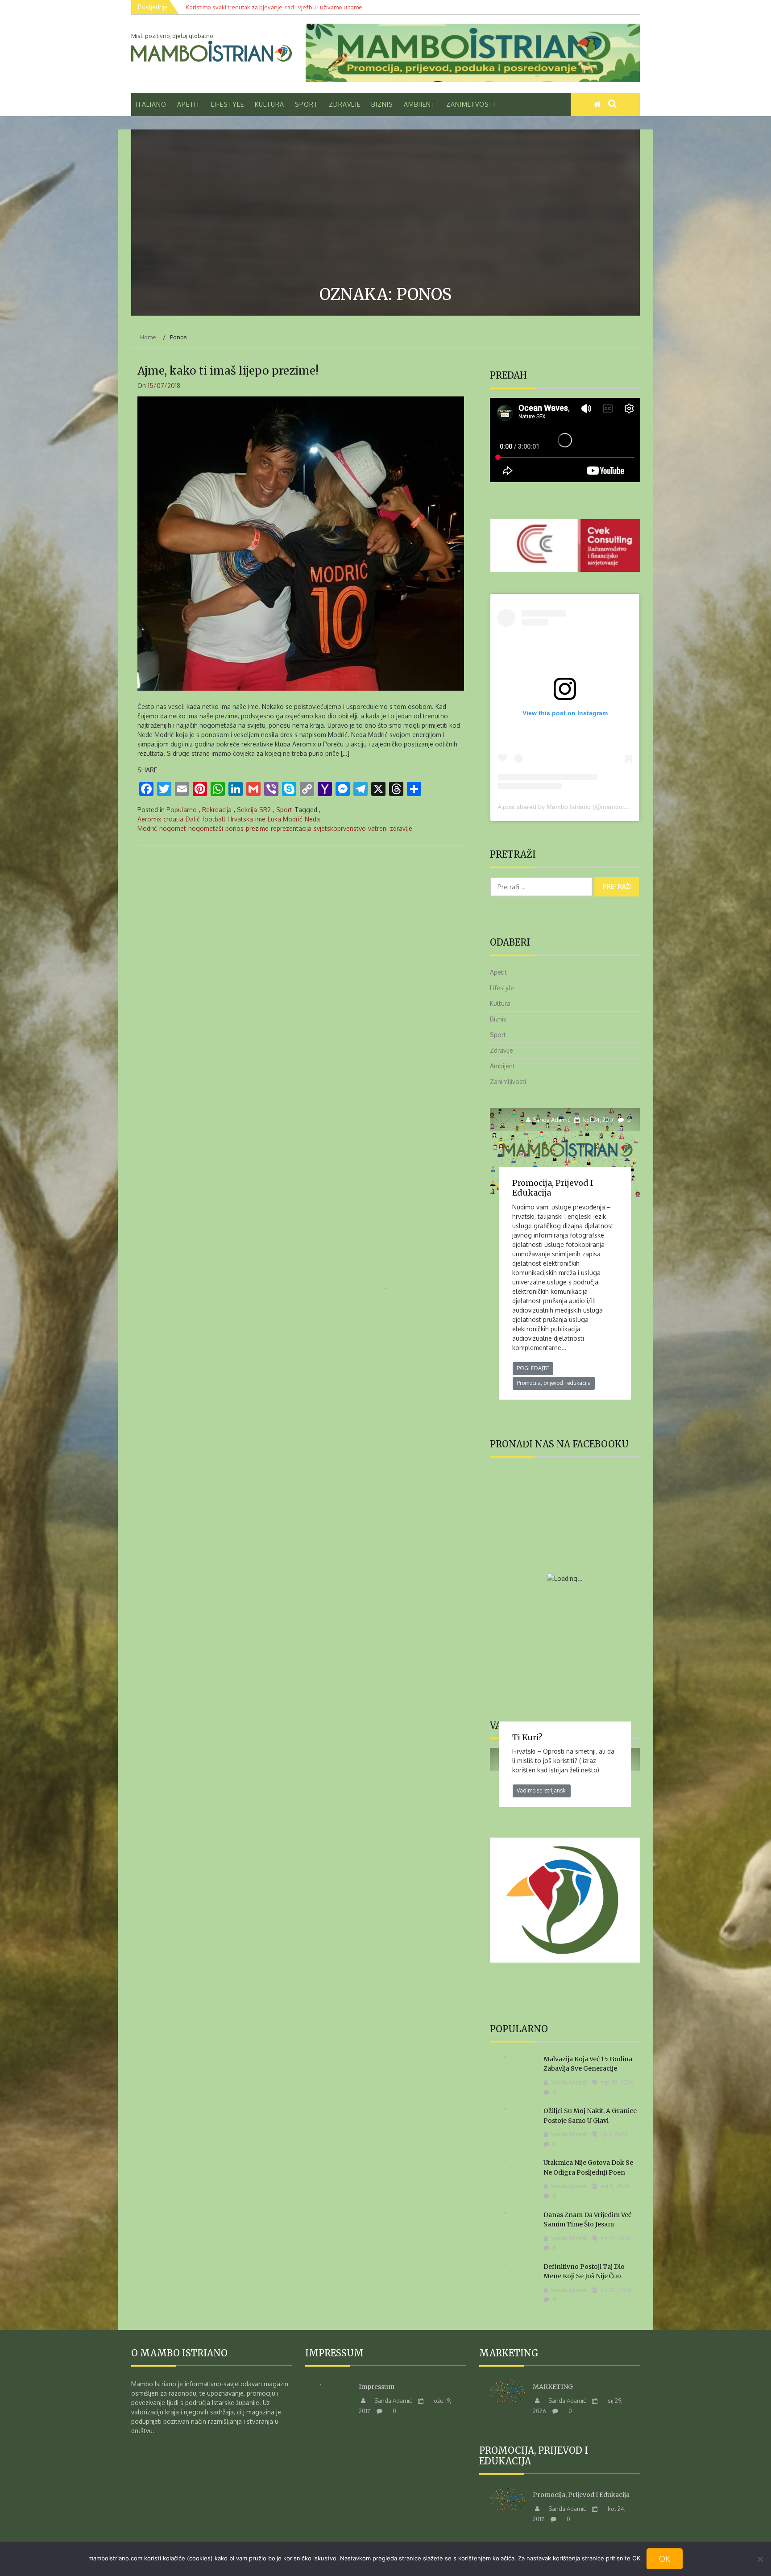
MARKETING (553, 2387)
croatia (173, 819)
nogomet (173, 828)
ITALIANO (151, 104)
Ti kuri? (527, 1737)
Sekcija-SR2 (254, 810)
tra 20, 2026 (616, 2290)
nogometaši (206, 828)
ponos (234, 828)
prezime (257, 828)
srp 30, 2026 (616, 2082)
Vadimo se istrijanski (542, 1790)
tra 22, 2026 (615, 2238)
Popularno (182, 810)
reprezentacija (291, 828)
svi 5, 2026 (614, 2186)
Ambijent (420, 104)
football (214, 819)
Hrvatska (240, 819)
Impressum (377, 2387)
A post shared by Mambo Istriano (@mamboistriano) (571, 807)
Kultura (269, 104)
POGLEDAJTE (533, 1368)
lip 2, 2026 (613, 2134)
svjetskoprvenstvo (340, 828)
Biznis (382, 104)
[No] (760, 2559)
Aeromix (149, 819)
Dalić (193, 819)
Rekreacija (217, 810)
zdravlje (401, 828)
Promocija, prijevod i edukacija (553, 1188)
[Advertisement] (385, 209)
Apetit (189, 104)
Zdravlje (345, 104)
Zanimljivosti (471, 104)
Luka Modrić (285, 819)
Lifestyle (228, 104)
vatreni (378, 828)
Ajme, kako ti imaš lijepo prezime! (228, 371)
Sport (307, 104)
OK (665, 2559)
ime (260, 819)
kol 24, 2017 (598, 1120)
